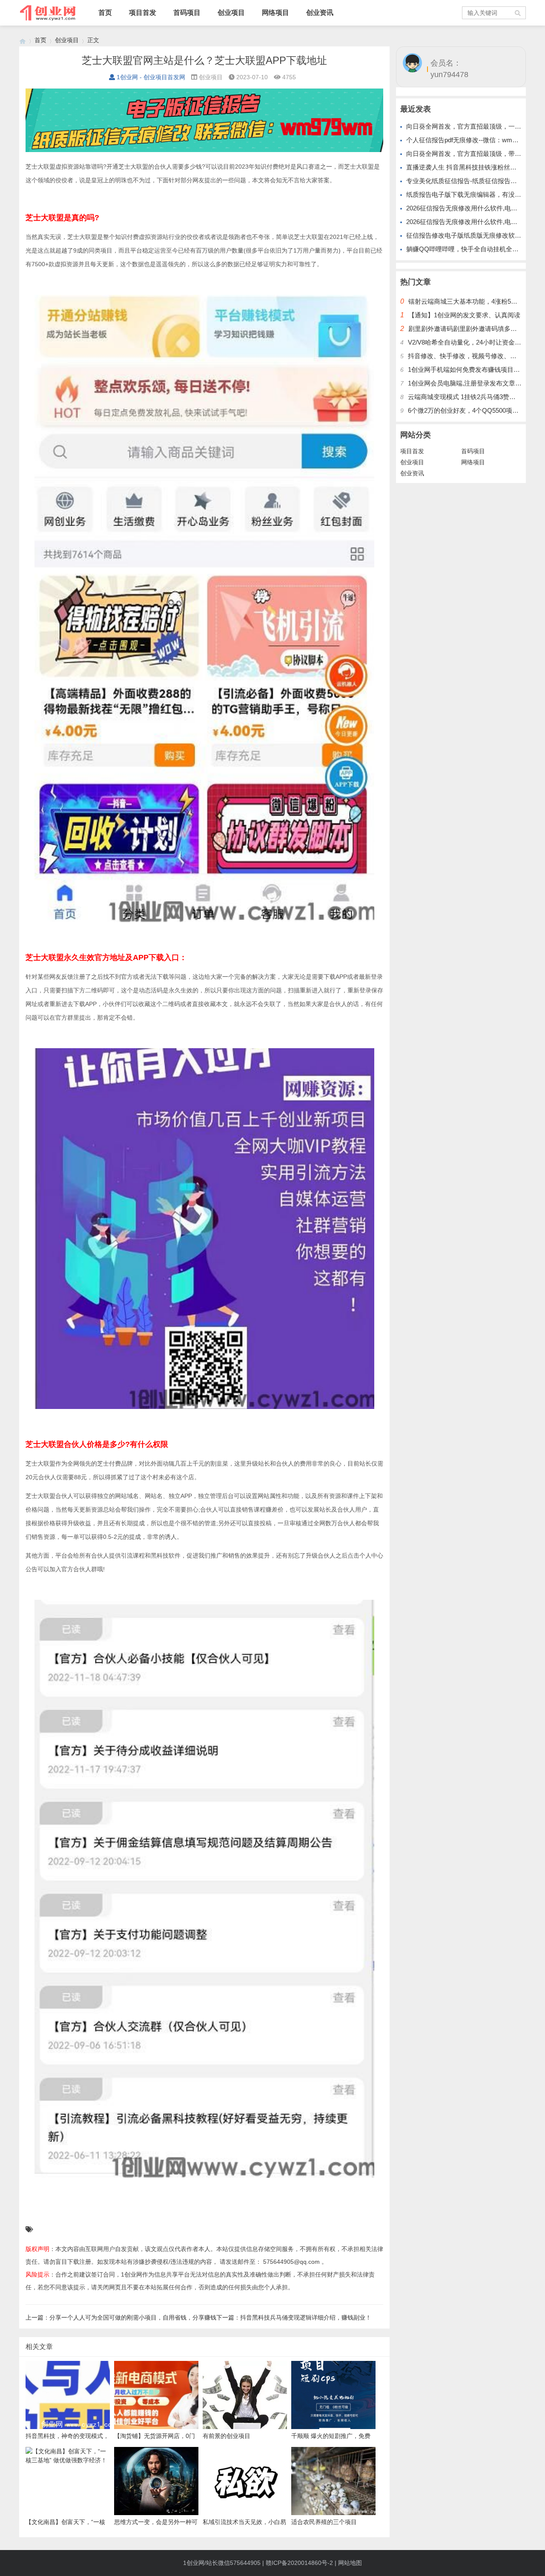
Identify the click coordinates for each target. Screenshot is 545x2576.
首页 (105, 13)
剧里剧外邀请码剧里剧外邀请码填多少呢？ (469, 329)
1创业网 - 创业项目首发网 (151, 77)
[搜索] (518, 13)
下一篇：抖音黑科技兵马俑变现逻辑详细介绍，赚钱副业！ (294, 2317)
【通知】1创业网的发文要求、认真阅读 (464, 315)
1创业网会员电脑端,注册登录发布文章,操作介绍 (475, 383)
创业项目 (231, 13)
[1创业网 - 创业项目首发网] (23, 40)
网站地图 (350, 2563)
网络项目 (275, 13)
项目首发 (143, 13)
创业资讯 (320, 13)
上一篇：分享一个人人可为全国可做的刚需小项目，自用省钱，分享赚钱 (121, 2317)
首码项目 (187, 13)
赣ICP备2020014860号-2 (299, 2563)
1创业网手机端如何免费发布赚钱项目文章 (467, 369)
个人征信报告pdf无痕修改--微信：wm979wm (469, 140)
